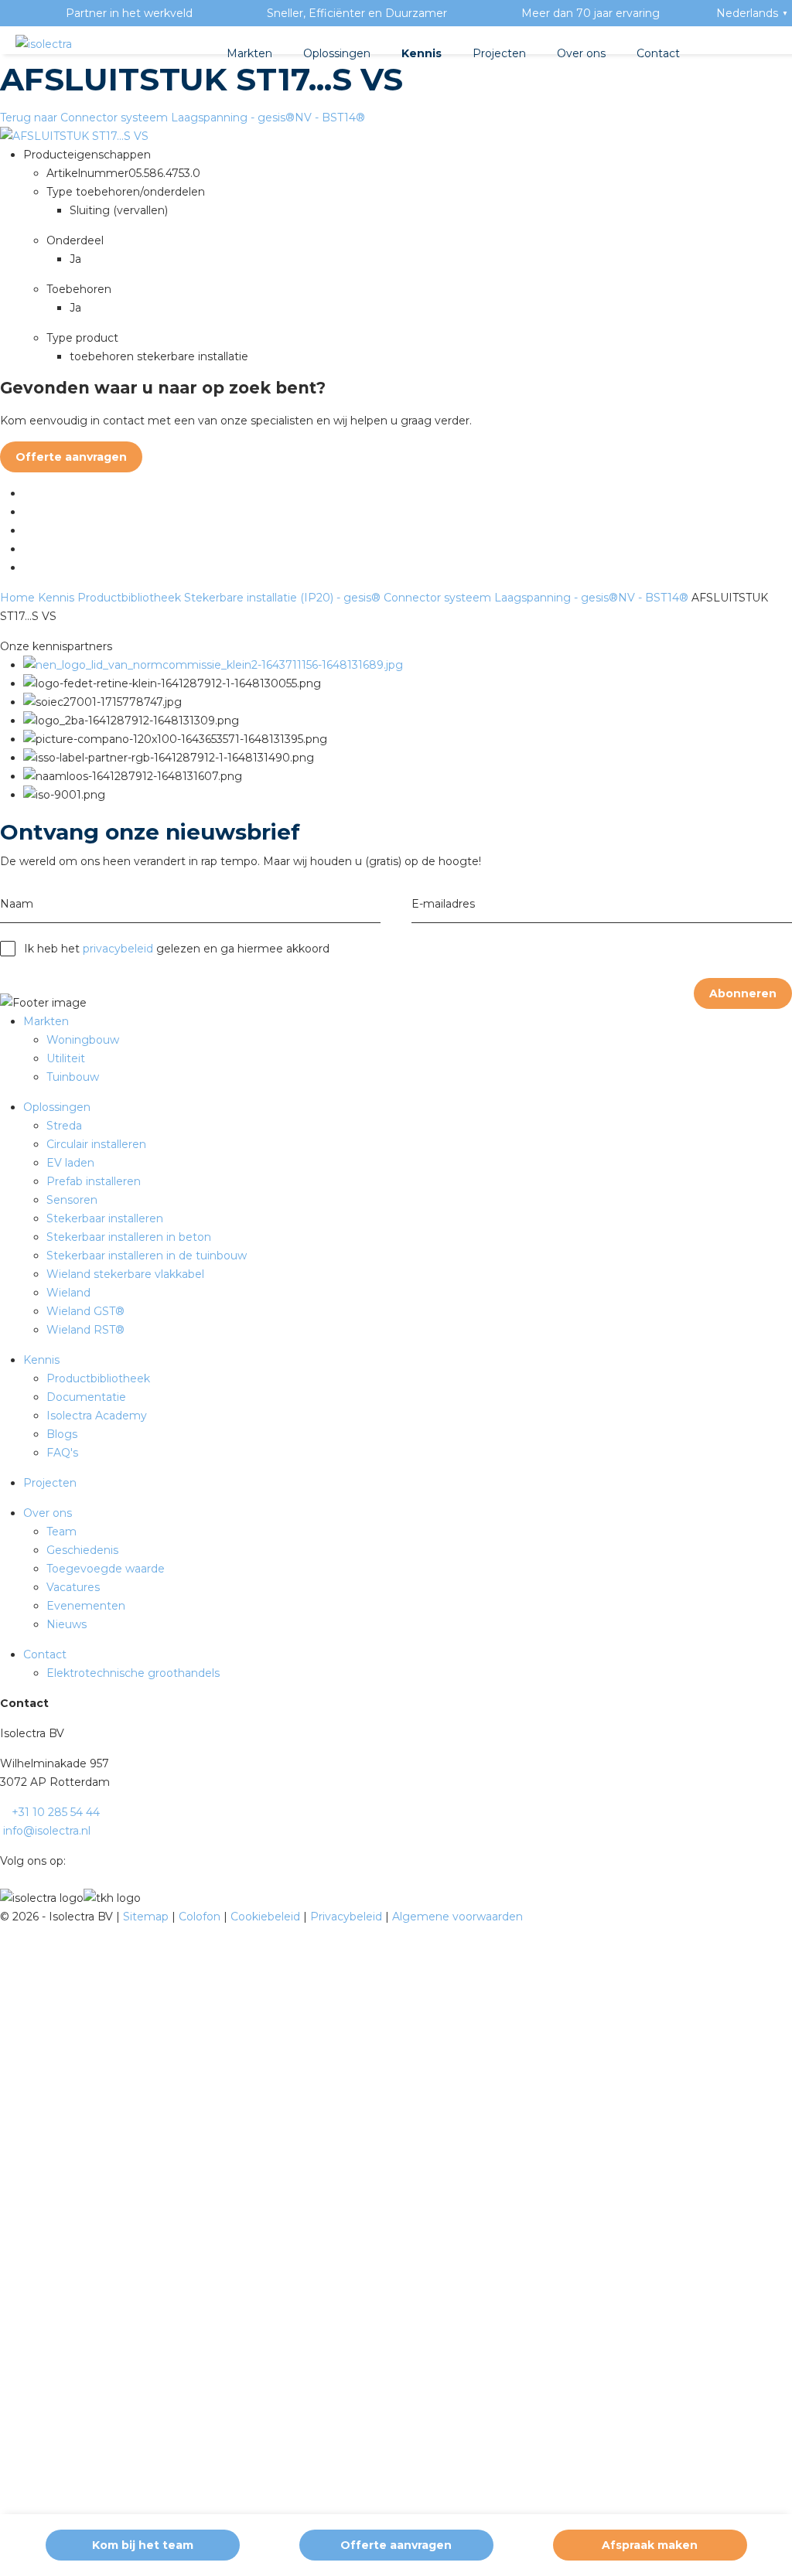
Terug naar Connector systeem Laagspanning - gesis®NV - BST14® (183, 118)
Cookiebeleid (267, 1917)
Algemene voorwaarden (457, 1917)
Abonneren (743, 993)
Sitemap (147, 1917)
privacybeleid (118, 949)
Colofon (201, 1917)
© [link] (5, 1917)
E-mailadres (443, 904)
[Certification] (213, 665)
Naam (17, 904)
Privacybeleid (348, 1917)
